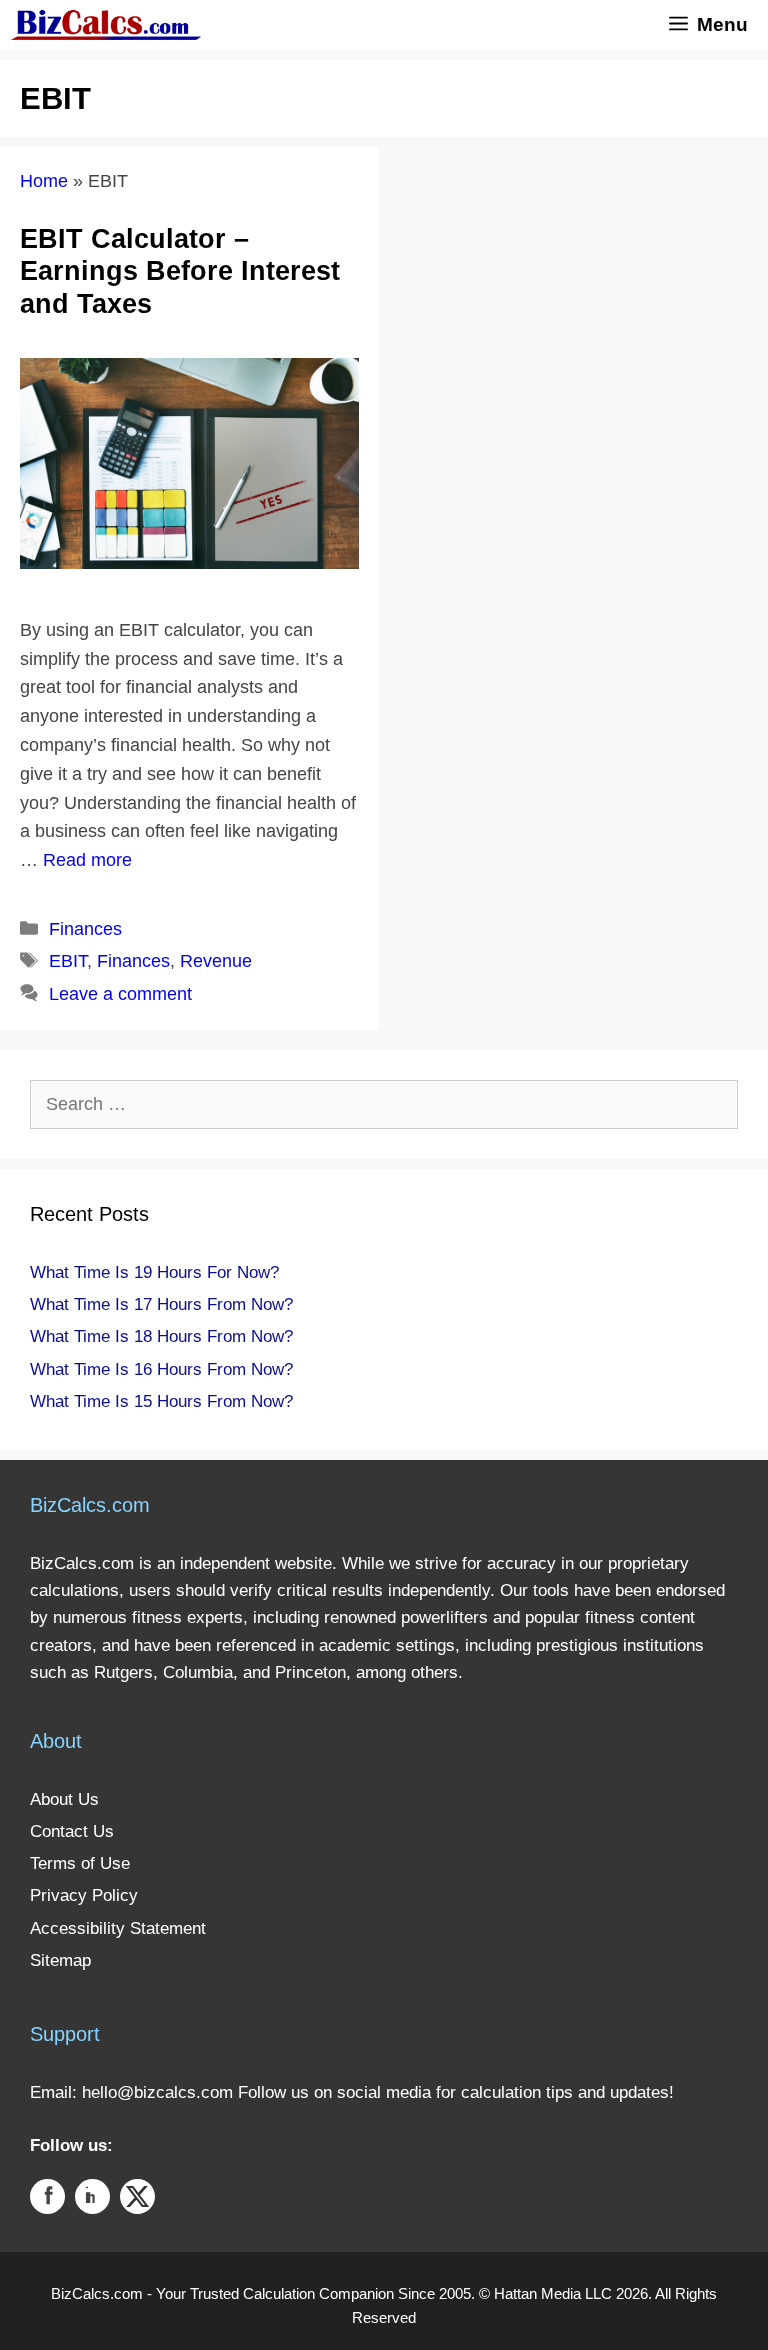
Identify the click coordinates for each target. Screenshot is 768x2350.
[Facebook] (47, 2200)
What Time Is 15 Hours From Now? (161, 1401)
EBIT (68, 961)
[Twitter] (137, 2200)
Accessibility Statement (118, 1928)
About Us (64, 1799)
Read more (87, 860)
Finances (85, 929)
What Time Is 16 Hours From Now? (161, 1369)
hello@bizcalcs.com (157, 2092)
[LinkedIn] (92, 2200)
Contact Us (72, 1831)
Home (44, 181)
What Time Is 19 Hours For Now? (154, 1272)
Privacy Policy (84, 1895)
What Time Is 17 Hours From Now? (161, 1304)
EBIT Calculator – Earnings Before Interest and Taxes (180, 271)
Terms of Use (80, 1863)
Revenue (216, 961)
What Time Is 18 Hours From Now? (161, 1336)
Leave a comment (120, 994)
